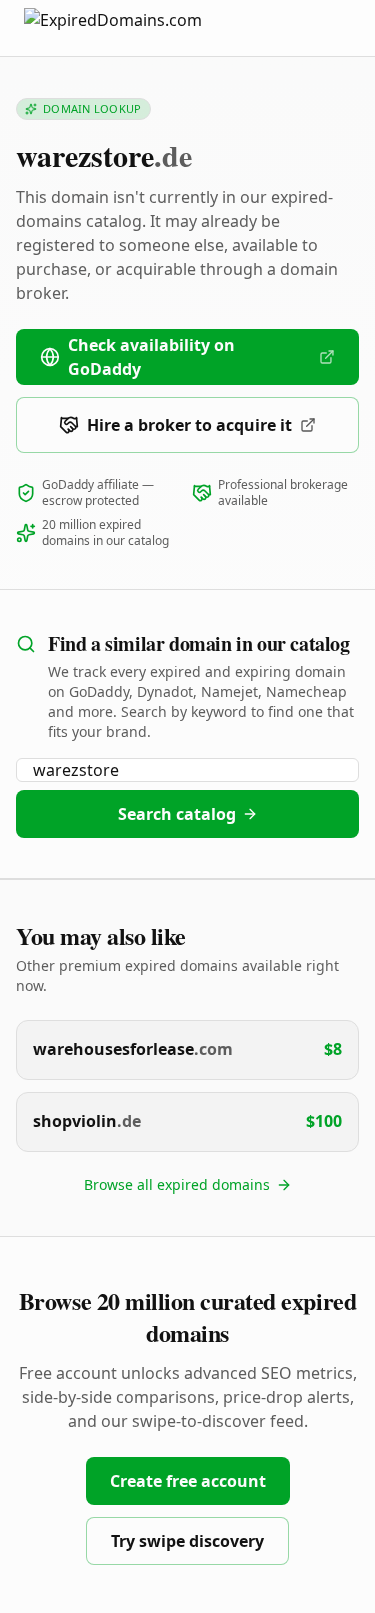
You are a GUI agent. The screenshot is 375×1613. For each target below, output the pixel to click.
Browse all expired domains (177, 1184)
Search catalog (177, 814)
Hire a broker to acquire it (189, 425)
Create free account (188, 1481)
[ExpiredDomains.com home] (134, 27)
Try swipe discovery (187, 1541)
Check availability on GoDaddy (151, 357)
